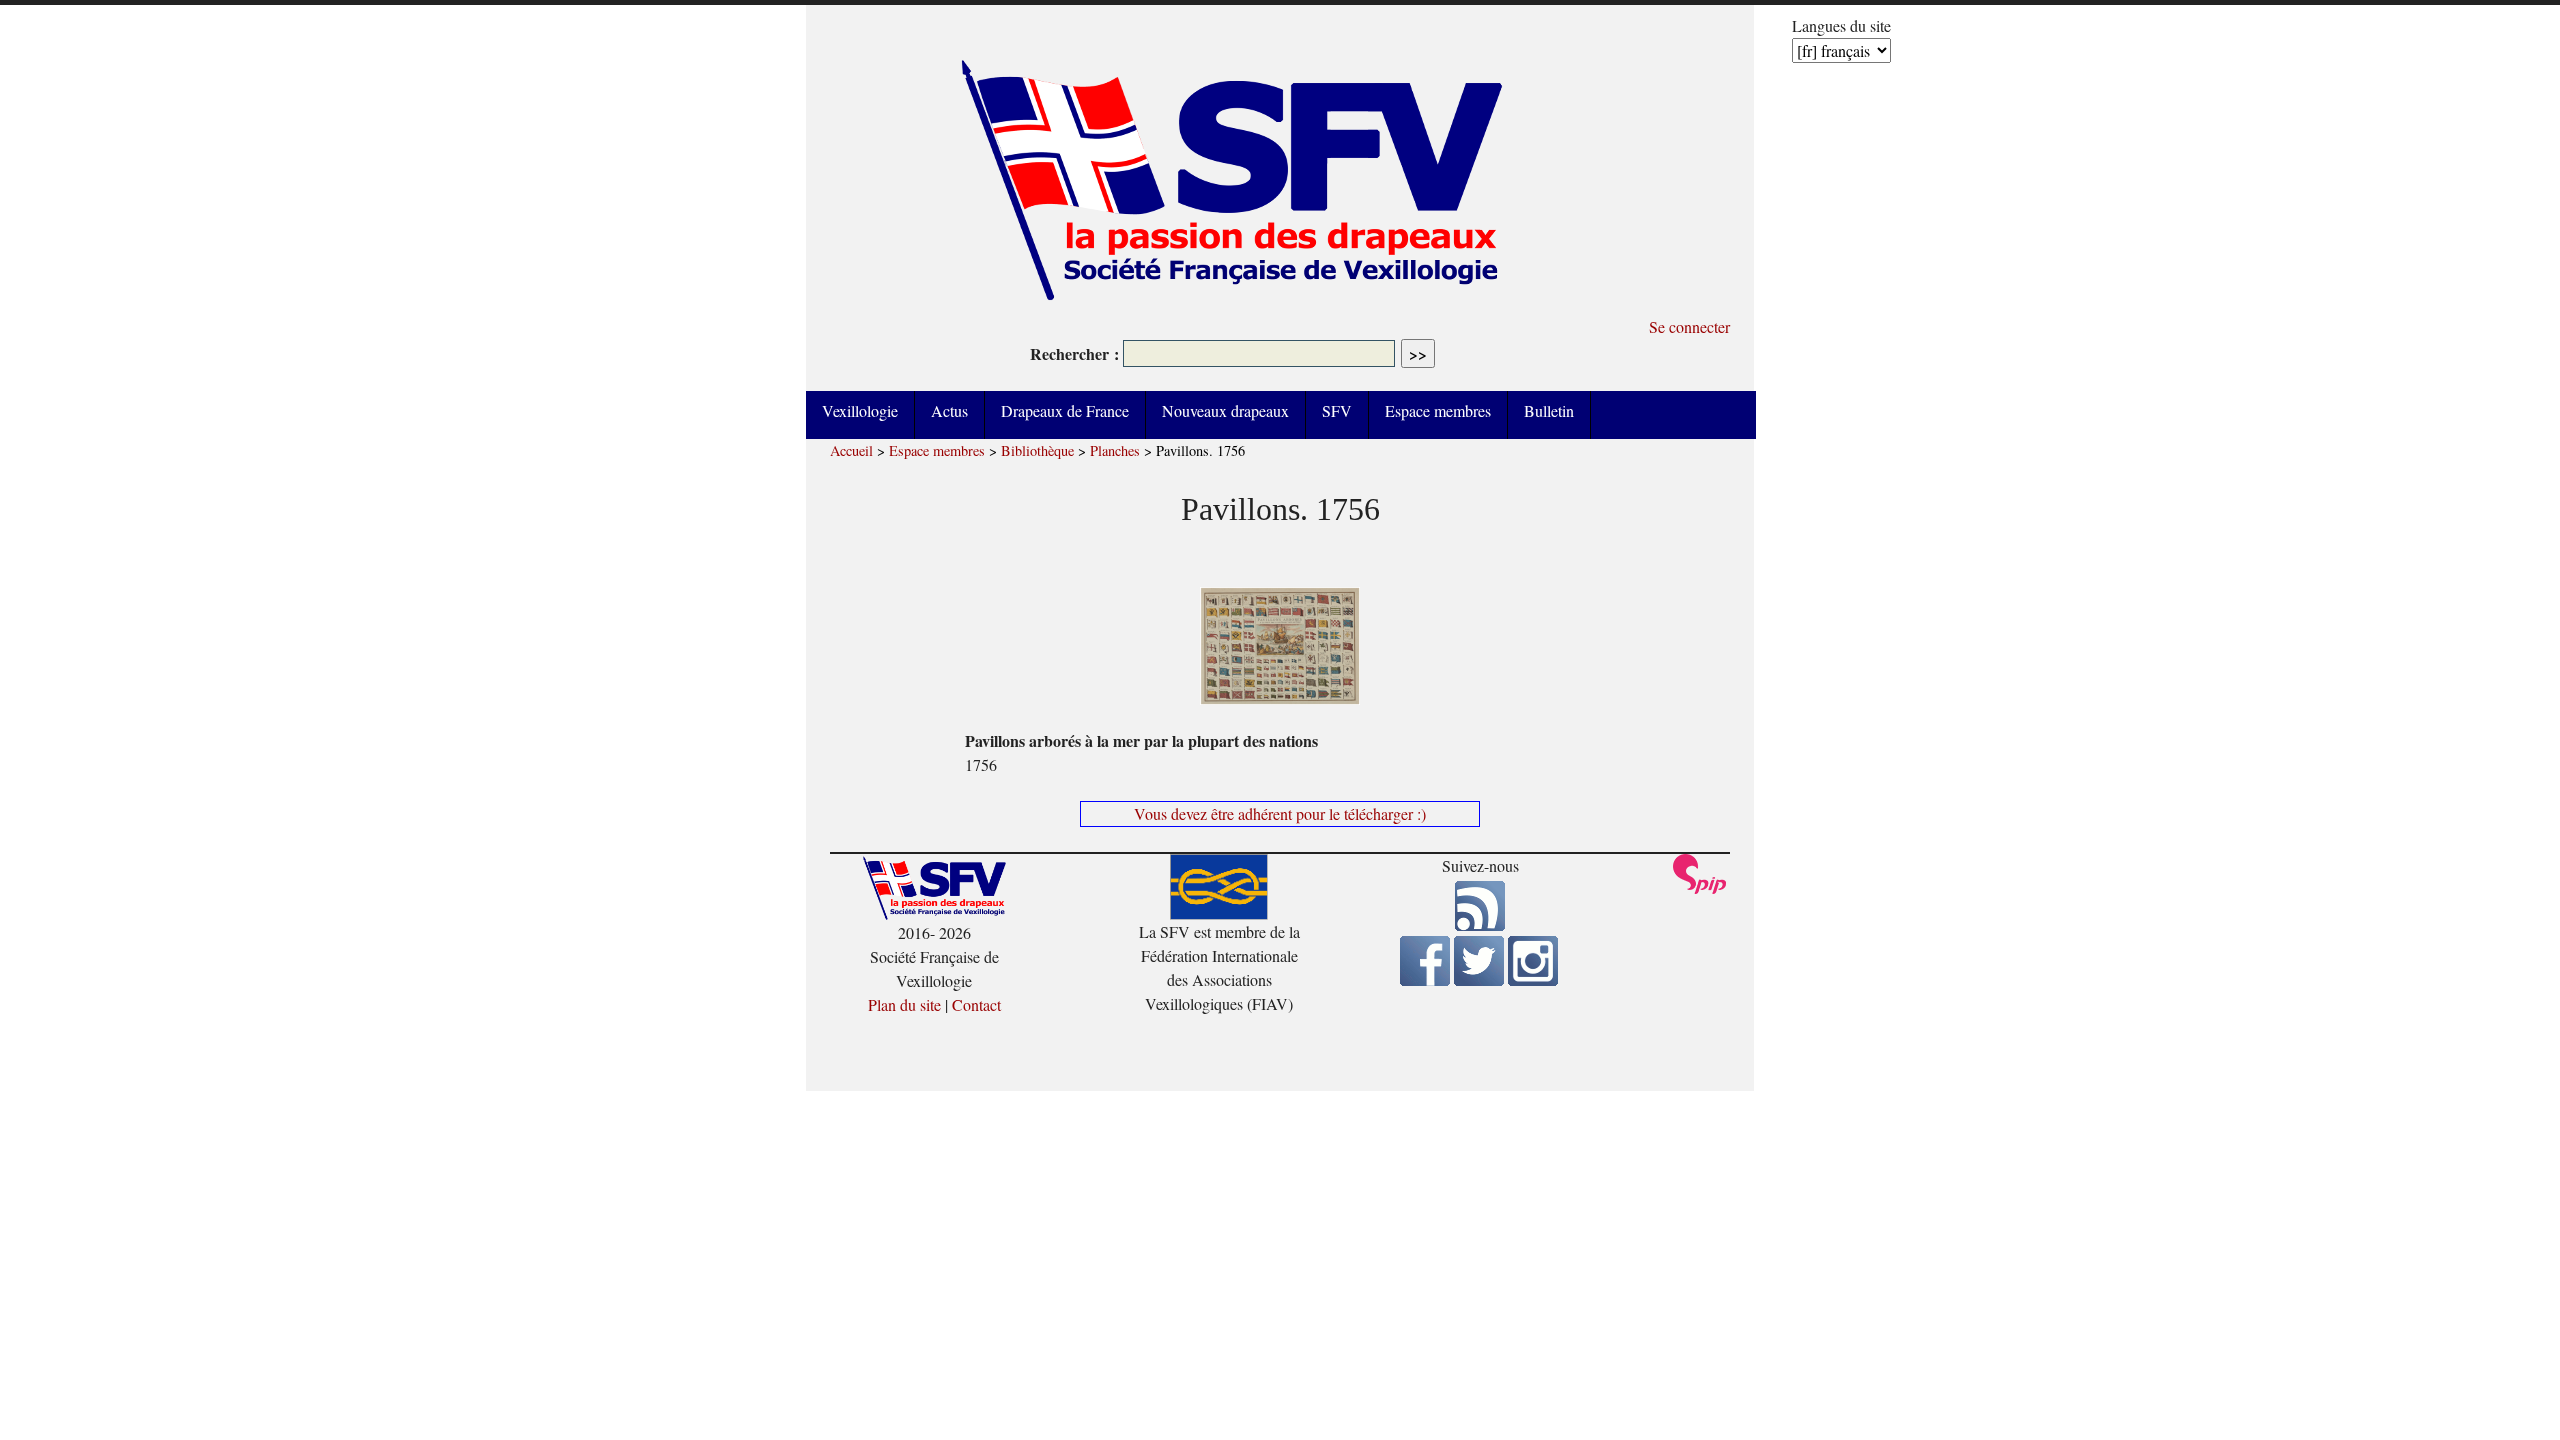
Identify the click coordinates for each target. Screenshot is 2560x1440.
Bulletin (1549, 410)
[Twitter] (1479, 979)
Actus (949, 410)
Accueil (851, 450)
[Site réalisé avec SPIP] (1700, 888)
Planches (1115, 450)
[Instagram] (1533, 979)
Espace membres (1438, 410)
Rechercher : (1074, 353)
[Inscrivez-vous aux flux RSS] (1480, 924)
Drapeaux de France (1065, 410)
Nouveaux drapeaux (1225, 410)
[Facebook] (1425, 979)
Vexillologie (860, 410)
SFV (1337, 410)
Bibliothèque (1037, 450)
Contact (976, 1004)
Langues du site (1841, 25)
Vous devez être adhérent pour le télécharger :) (1280, 813)
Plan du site (904, 1004)
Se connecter (1689, 326)
